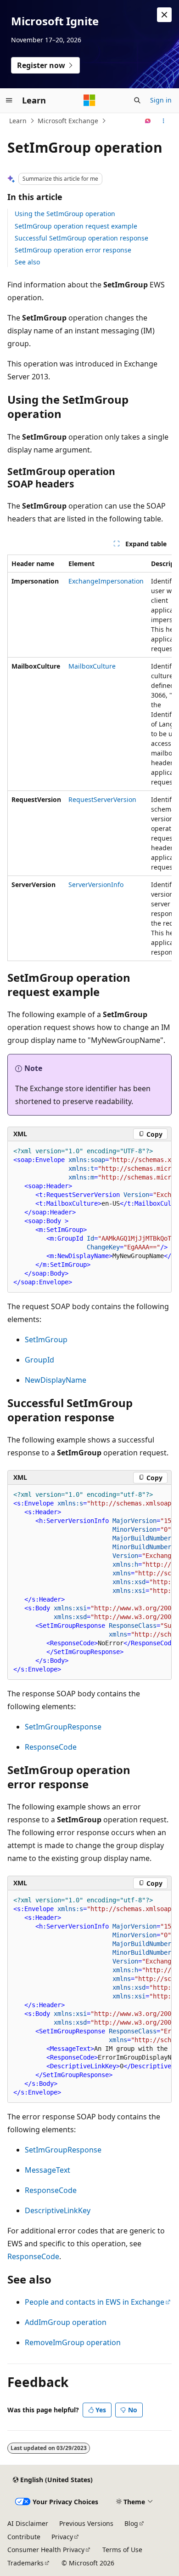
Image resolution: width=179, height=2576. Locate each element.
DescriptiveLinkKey (58, 2210)
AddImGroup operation (66, 2322)
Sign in (161, 100)
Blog (131, 2523)
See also (27, 262)
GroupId (39, 1360)
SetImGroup (46, 1340)
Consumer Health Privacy (46, 2550)
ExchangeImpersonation (106, 581)
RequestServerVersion (102, 799)
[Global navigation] (9, 100)
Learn (18, 121)
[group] (89, 758)
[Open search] (137, 100)
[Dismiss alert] (164, 15)
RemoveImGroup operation (73, 2342)
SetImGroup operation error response (73, 250)
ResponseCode (51, 1747)
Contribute (24, 2537)
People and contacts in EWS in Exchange (95, 2302)
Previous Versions (86, 2523)
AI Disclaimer (28, 2523)
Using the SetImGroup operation (65, 214)
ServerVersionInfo (96, 884)
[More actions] (164, 121)
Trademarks (25, 2563)
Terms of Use (122, 2550)
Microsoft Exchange (68, 121)
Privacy (62, 2537)
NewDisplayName (56, 1380)
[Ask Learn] (148, 121)
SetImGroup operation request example (76, 226)
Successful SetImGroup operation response (81, 238)
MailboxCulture (92, 666)
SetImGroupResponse (63, 1727)
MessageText (48, 2170)
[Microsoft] (89, 100)
